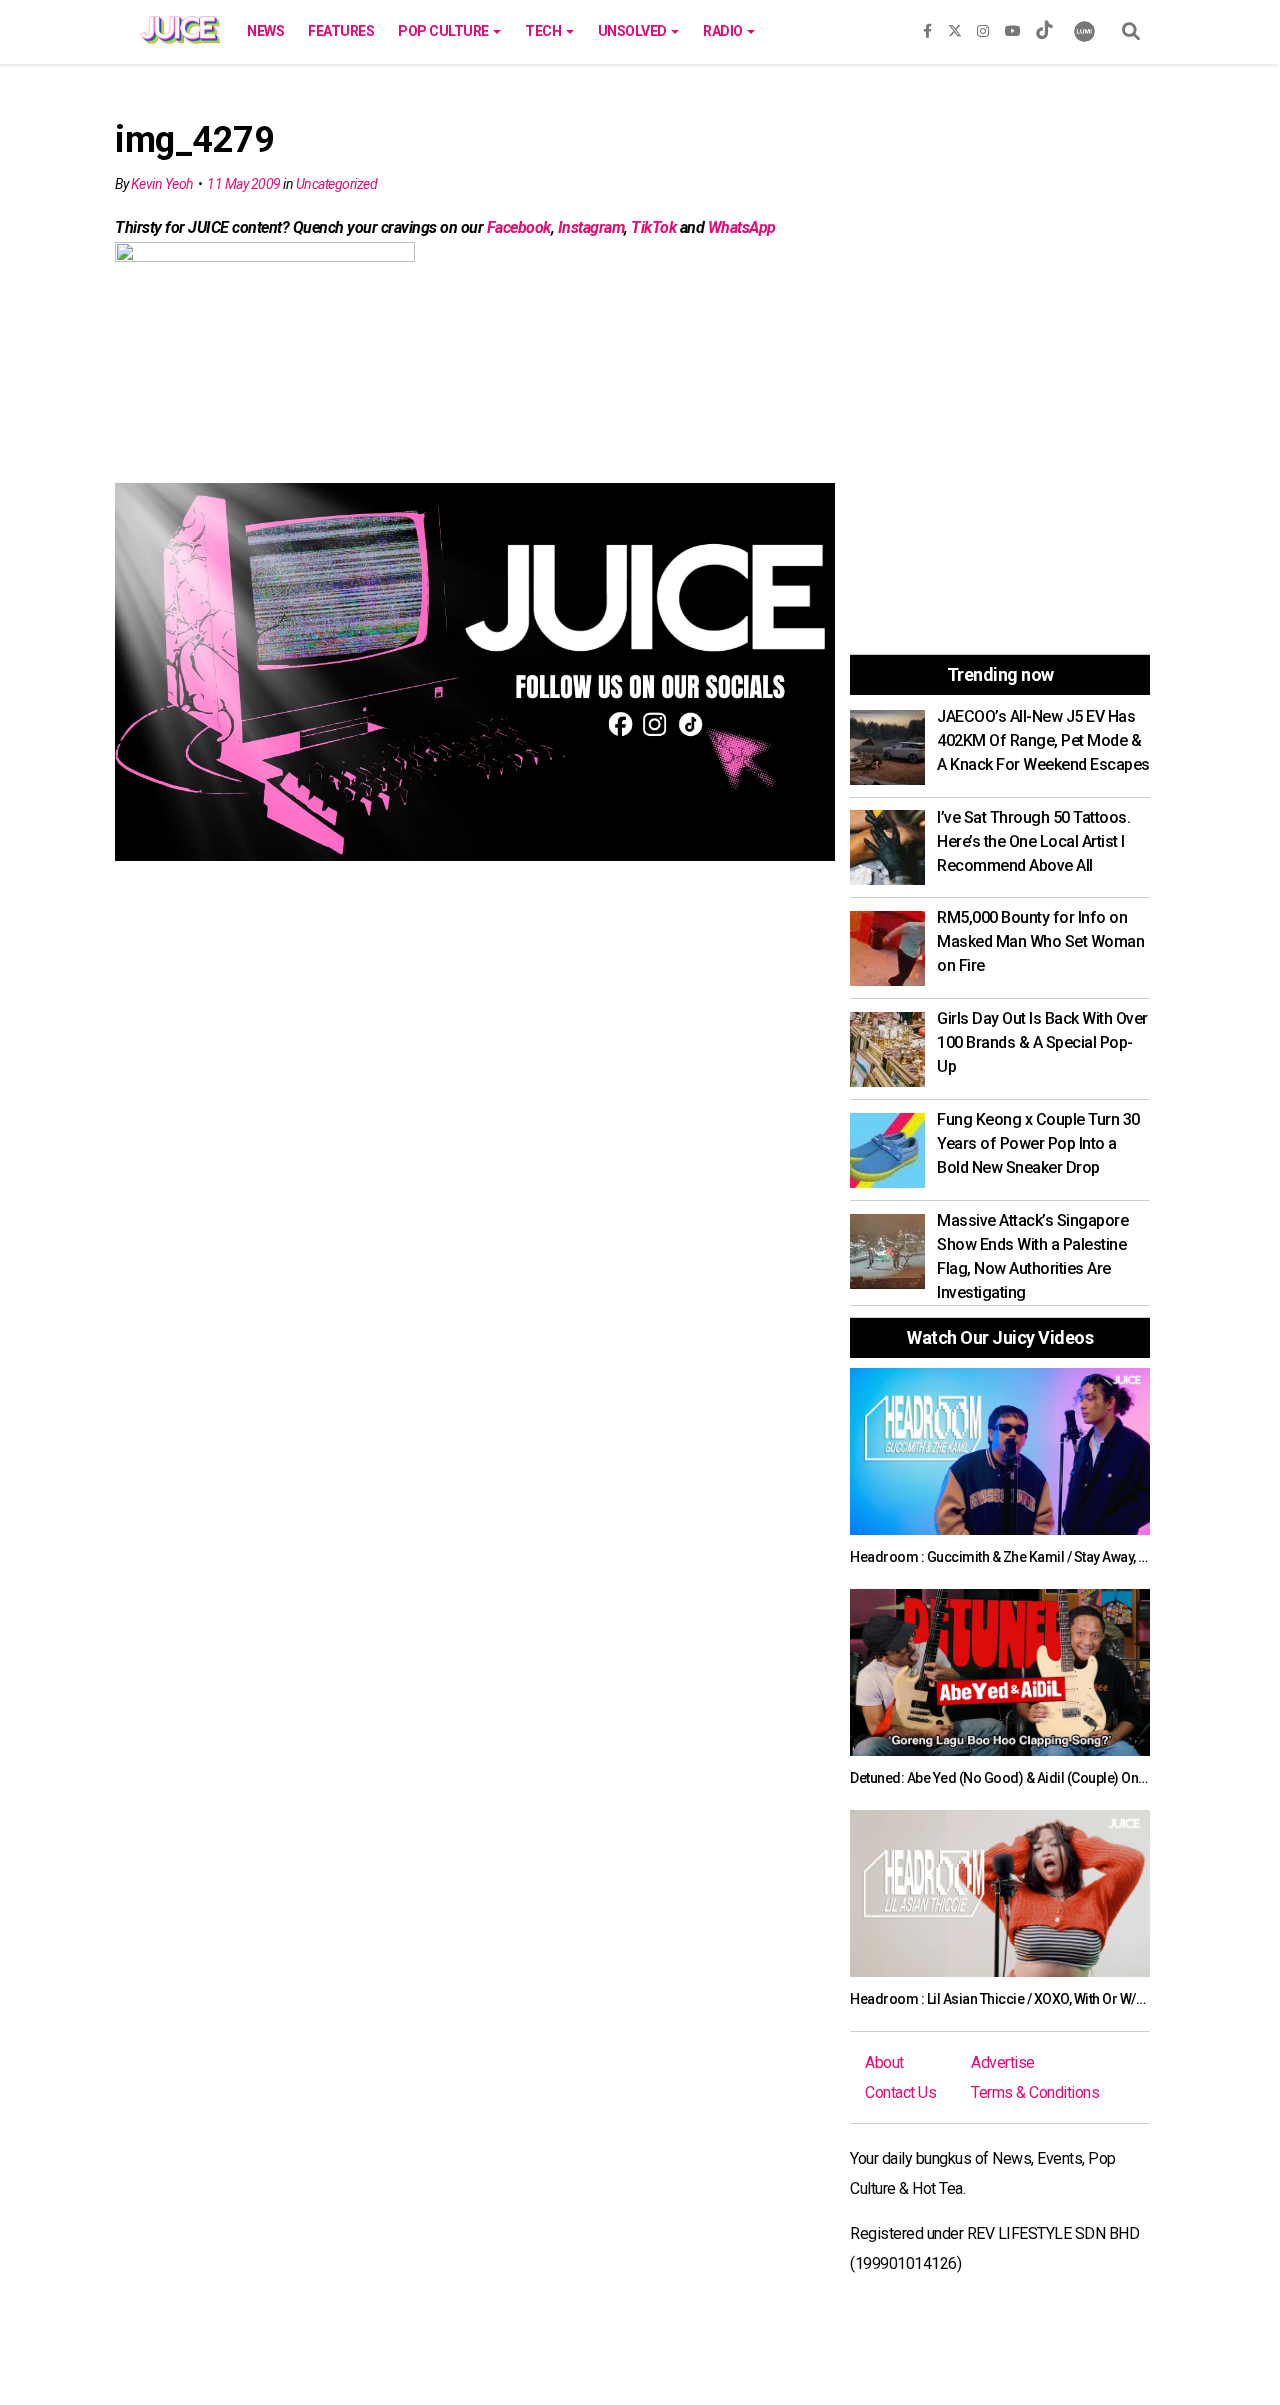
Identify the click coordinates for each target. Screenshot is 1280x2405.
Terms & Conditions (1035, 2092)
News (265, 31)
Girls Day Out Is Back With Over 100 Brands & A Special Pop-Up (1042, 1042)
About (884, 2062)
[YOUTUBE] (1013, 27)
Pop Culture (444, 31)
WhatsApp (742, 227)
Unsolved (634, 31)
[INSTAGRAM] (983, 27)
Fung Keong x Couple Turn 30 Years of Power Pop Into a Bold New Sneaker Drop (1038, 1143)
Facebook (519, 227)
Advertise (1003, 2062)
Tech (544, 31)
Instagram (591, 227)
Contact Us (900, 2092)
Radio (724, 31)
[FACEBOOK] (927, 27)
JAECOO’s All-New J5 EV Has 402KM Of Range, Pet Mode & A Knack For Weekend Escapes (1043, 740)
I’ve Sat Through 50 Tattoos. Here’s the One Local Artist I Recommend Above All (1033, 841)
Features (341, 31)
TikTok (653, 227)
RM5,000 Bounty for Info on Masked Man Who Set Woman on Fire (1040, 941)
